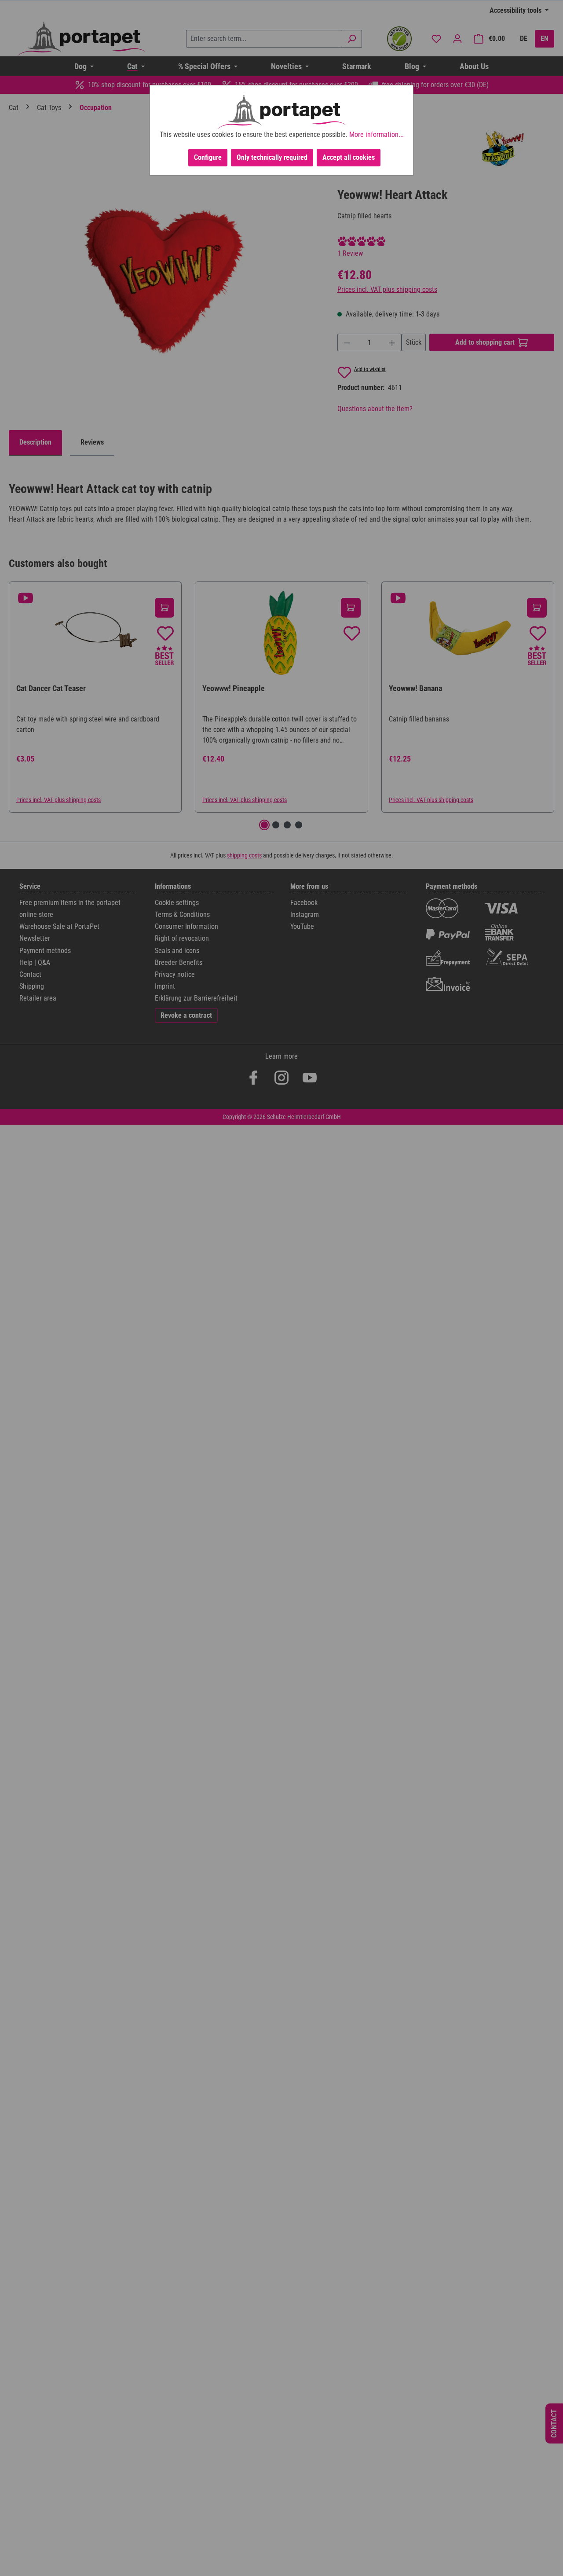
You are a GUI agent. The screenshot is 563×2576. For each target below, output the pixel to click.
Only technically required (272, 157)
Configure (208, 157)
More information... (377, 134)
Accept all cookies (349, 157)
